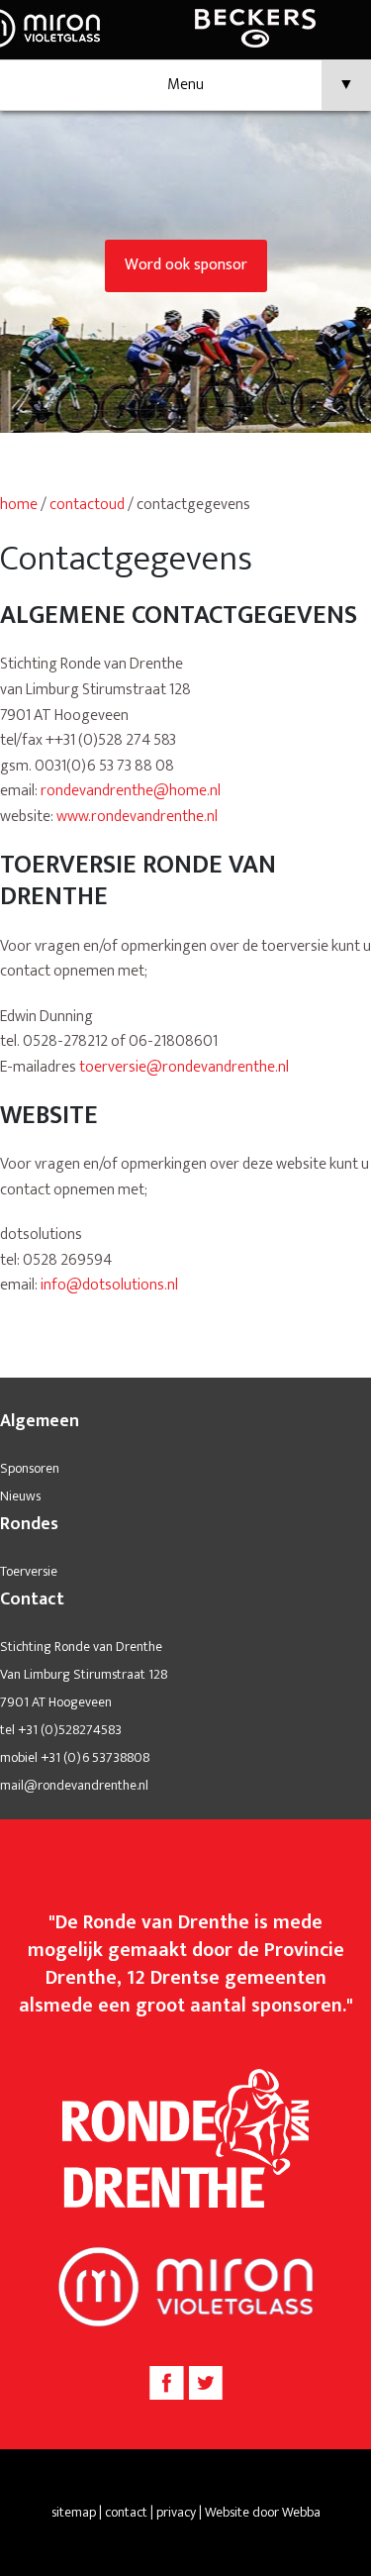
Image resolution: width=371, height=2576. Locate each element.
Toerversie (29, 1571)
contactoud (87, 505)
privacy (176, 2512)
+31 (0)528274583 (70, 1730)
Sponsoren (30, 1468)
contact (126, 2512)
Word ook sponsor (186, 265)
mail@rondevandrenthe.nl (74, 1785)
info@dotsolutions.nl (109, 1285)
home (19, 505)
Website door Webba (263, 2512)
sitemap (74, 2512)
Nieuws (20, 1496)
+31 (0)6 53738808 (95, 1757)
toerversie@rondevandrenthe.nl (184, 1067)
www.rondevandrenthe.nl (137, 817)
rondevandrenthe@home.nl (131, 791)
